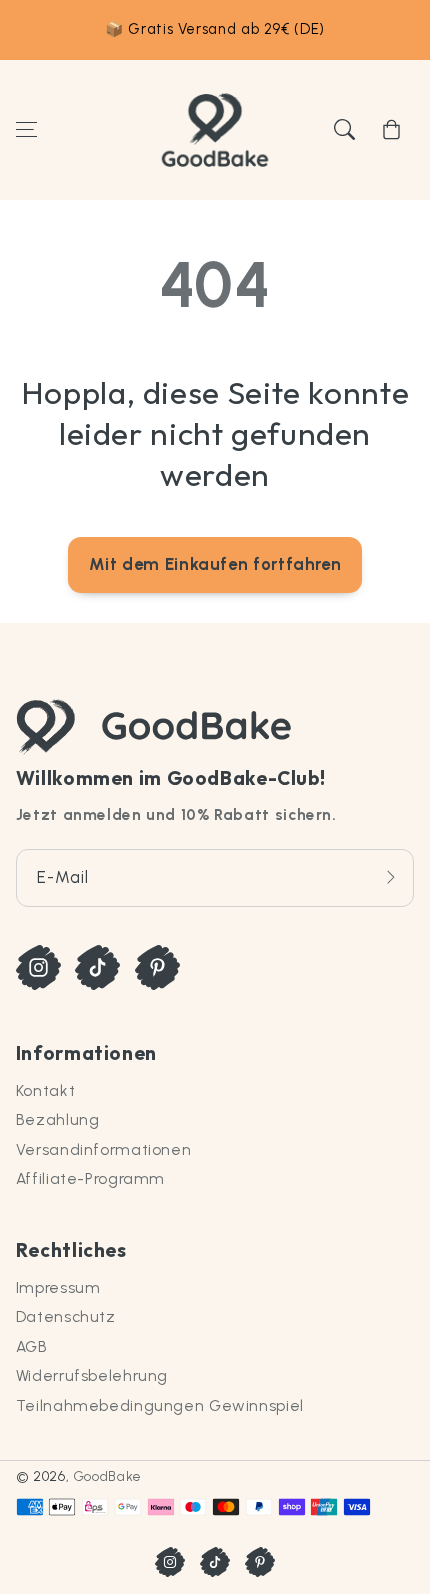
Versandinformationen (104, 1149)
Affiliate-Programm (90, 1178)
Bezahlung (58, 1119)
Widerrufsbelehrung (92, 1375)
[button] (26, 130)
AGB (32, 1346)
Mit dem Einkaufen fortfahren (215, 564)
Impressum (58, 1287)
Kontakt (45, 1090)
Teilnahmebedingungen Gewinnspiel (160, 1405)
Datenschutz (66, 1316)
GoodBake (107, 1476)
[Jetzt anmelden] (391, 877)
